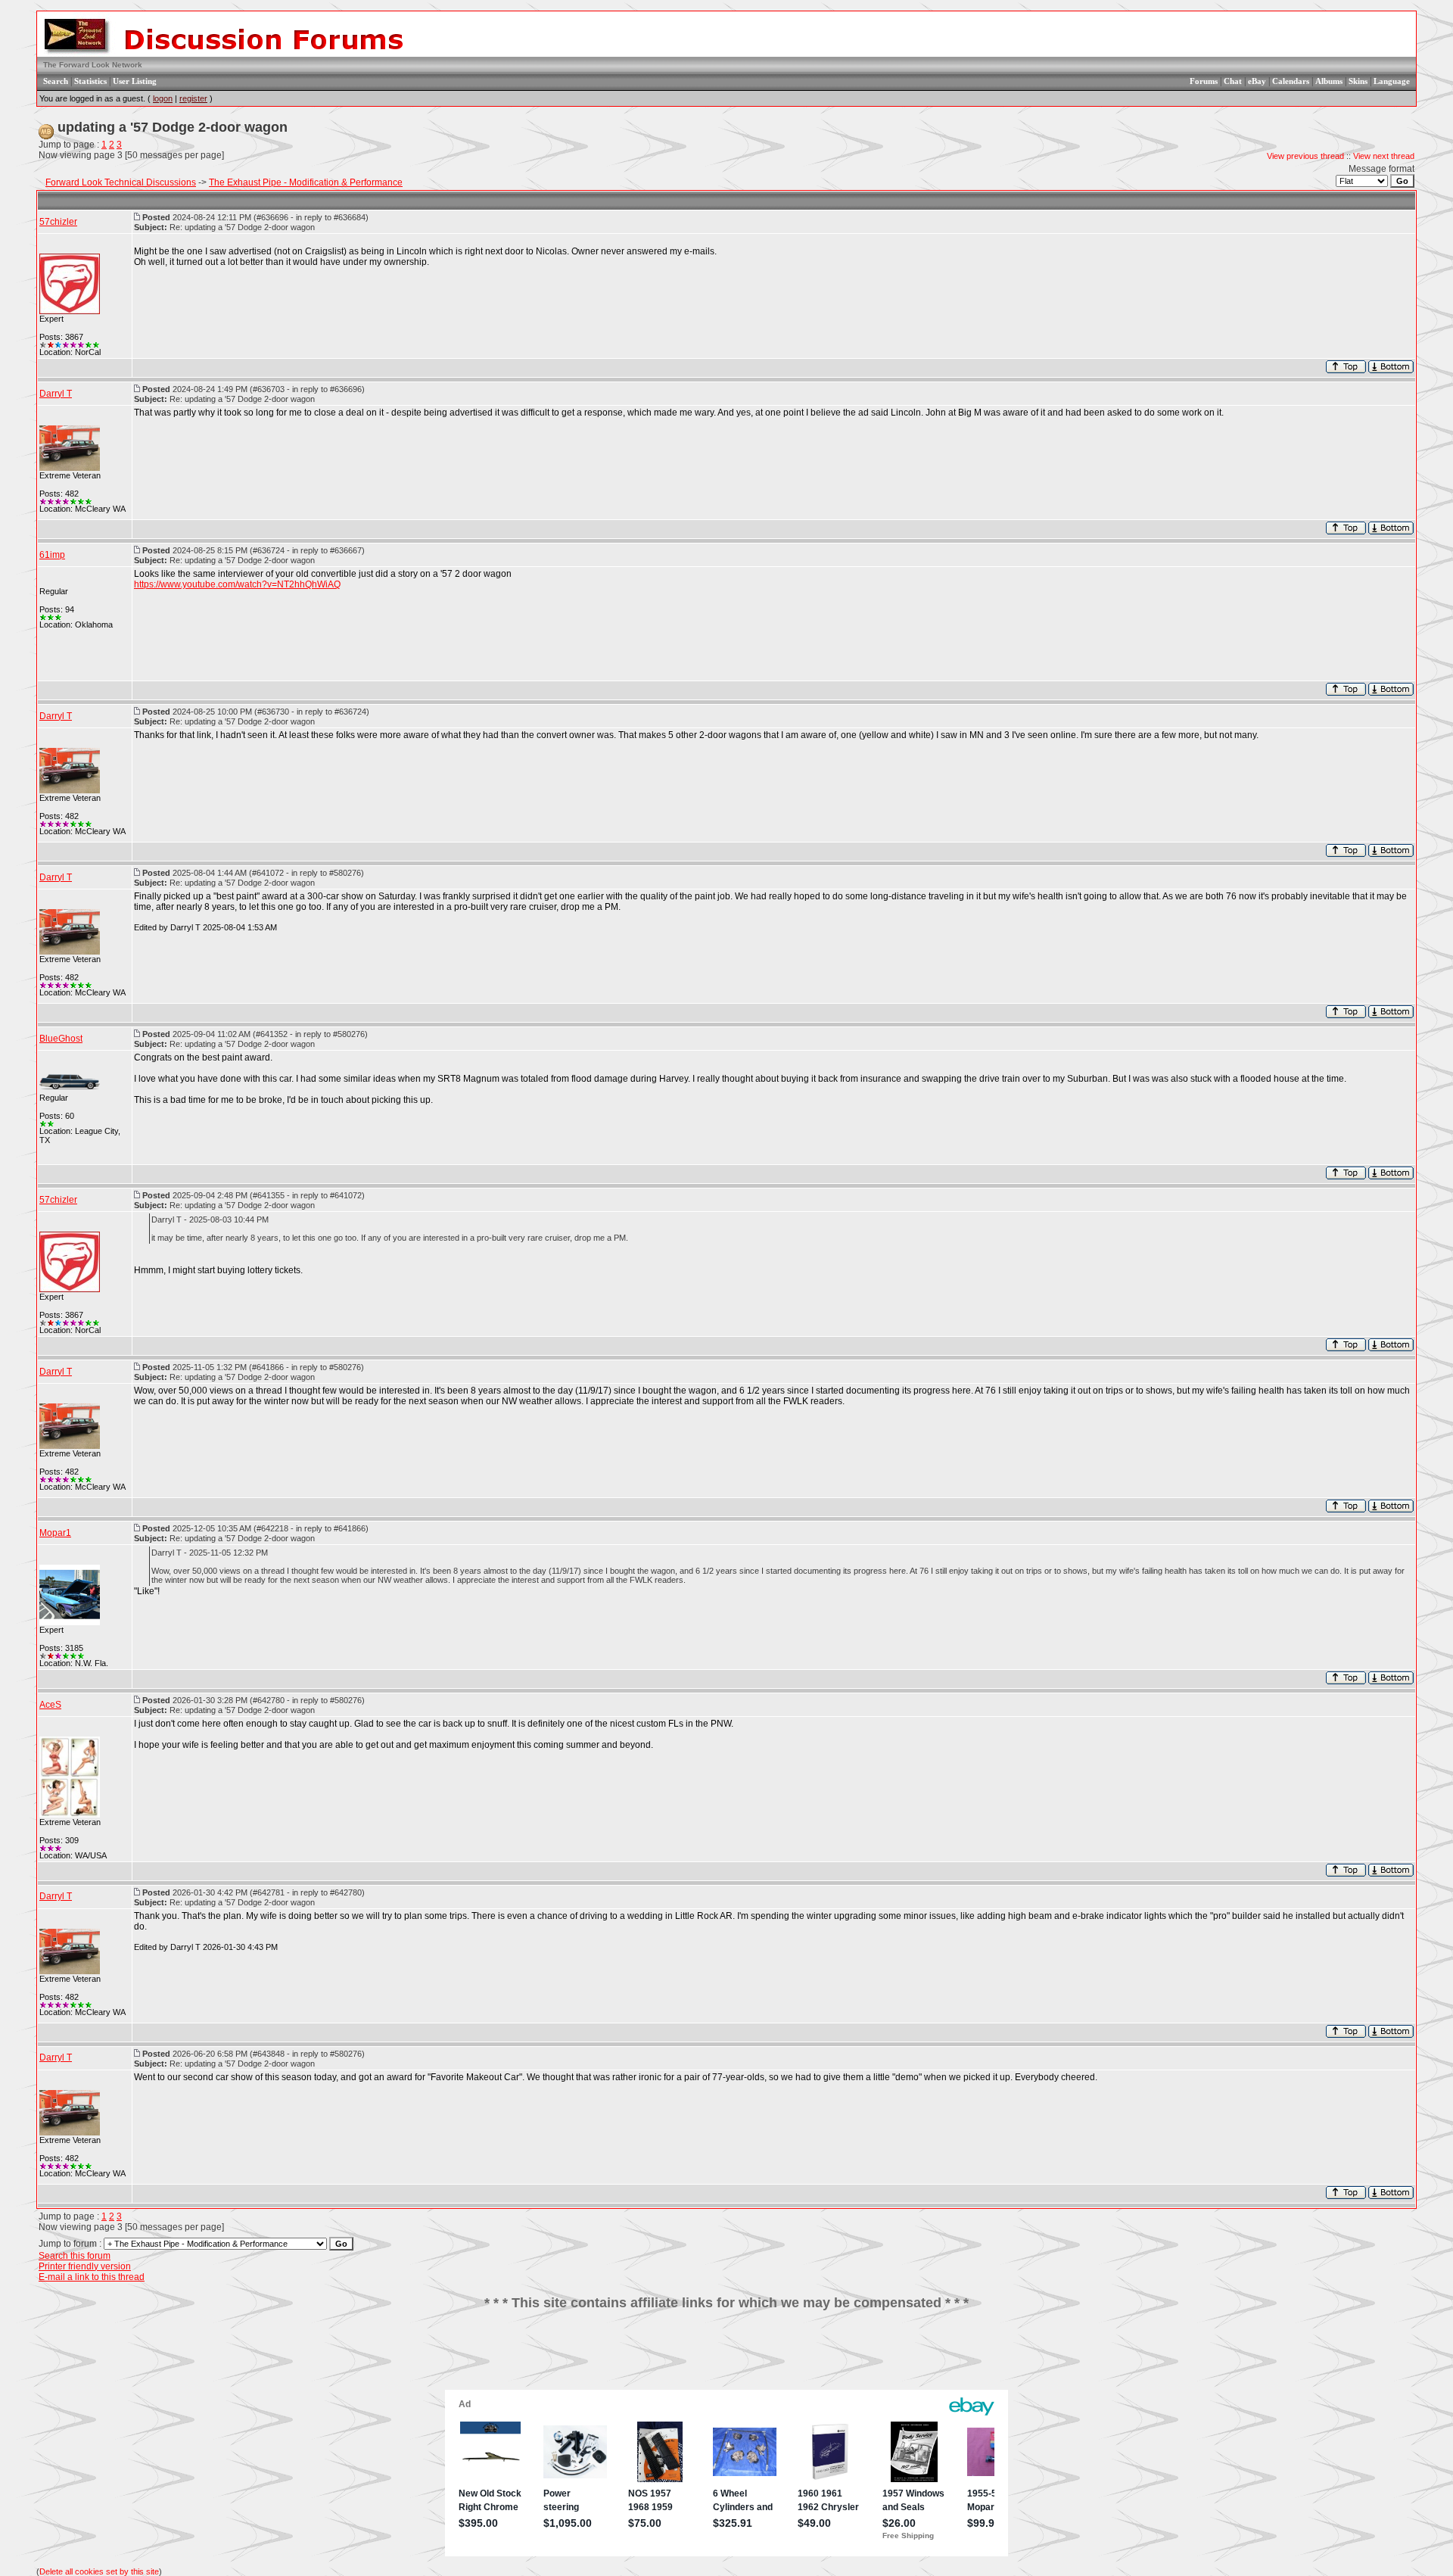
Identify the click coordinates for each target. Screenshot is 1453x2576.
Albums (1329, 81)
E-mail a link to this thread (92, 2277)
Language (1392, 81)
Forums (1204, 81)
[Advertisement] (726, 2356)
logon (163, 98)
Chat (1233, 81)
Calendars (1291, 81)
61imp (52, 555)
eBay (1257, 81)
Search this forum (75, 2256)
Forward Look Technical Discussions (121, 182)
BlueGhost (61, 1039)
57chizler (58, 222)
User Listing (135, 81)
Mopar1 (55, 1533)
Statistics (90, 81)
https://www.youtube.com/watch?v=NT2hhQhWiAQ (237, 584)
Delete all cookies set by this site (99, 2571)
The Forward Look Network (93, 65)
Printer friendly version (85, 2266)
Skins (1358, 81)
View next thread (1384, 156)
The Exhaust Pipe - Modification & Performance (306, 182)
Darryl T (56, 394)
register (193, 98)
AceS (50, 1705)
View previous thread (1305, 156)
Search (56, 81)
